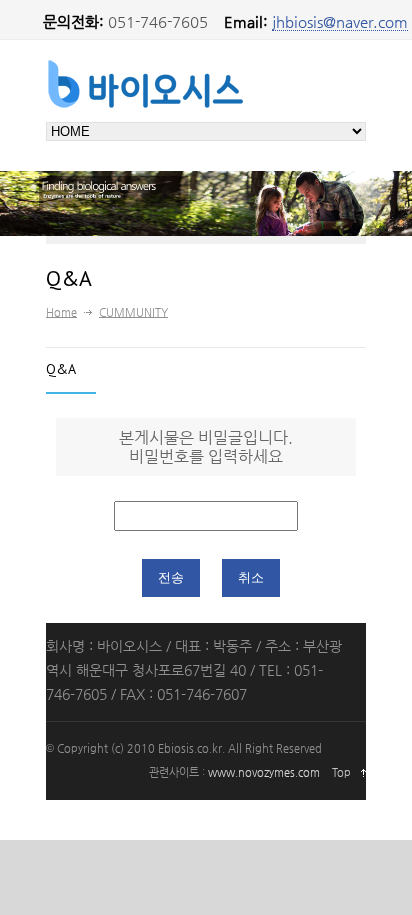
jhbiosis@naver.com (340, 21)
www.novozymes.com (264, 772)
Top (341, 772)
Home (61, 312)
